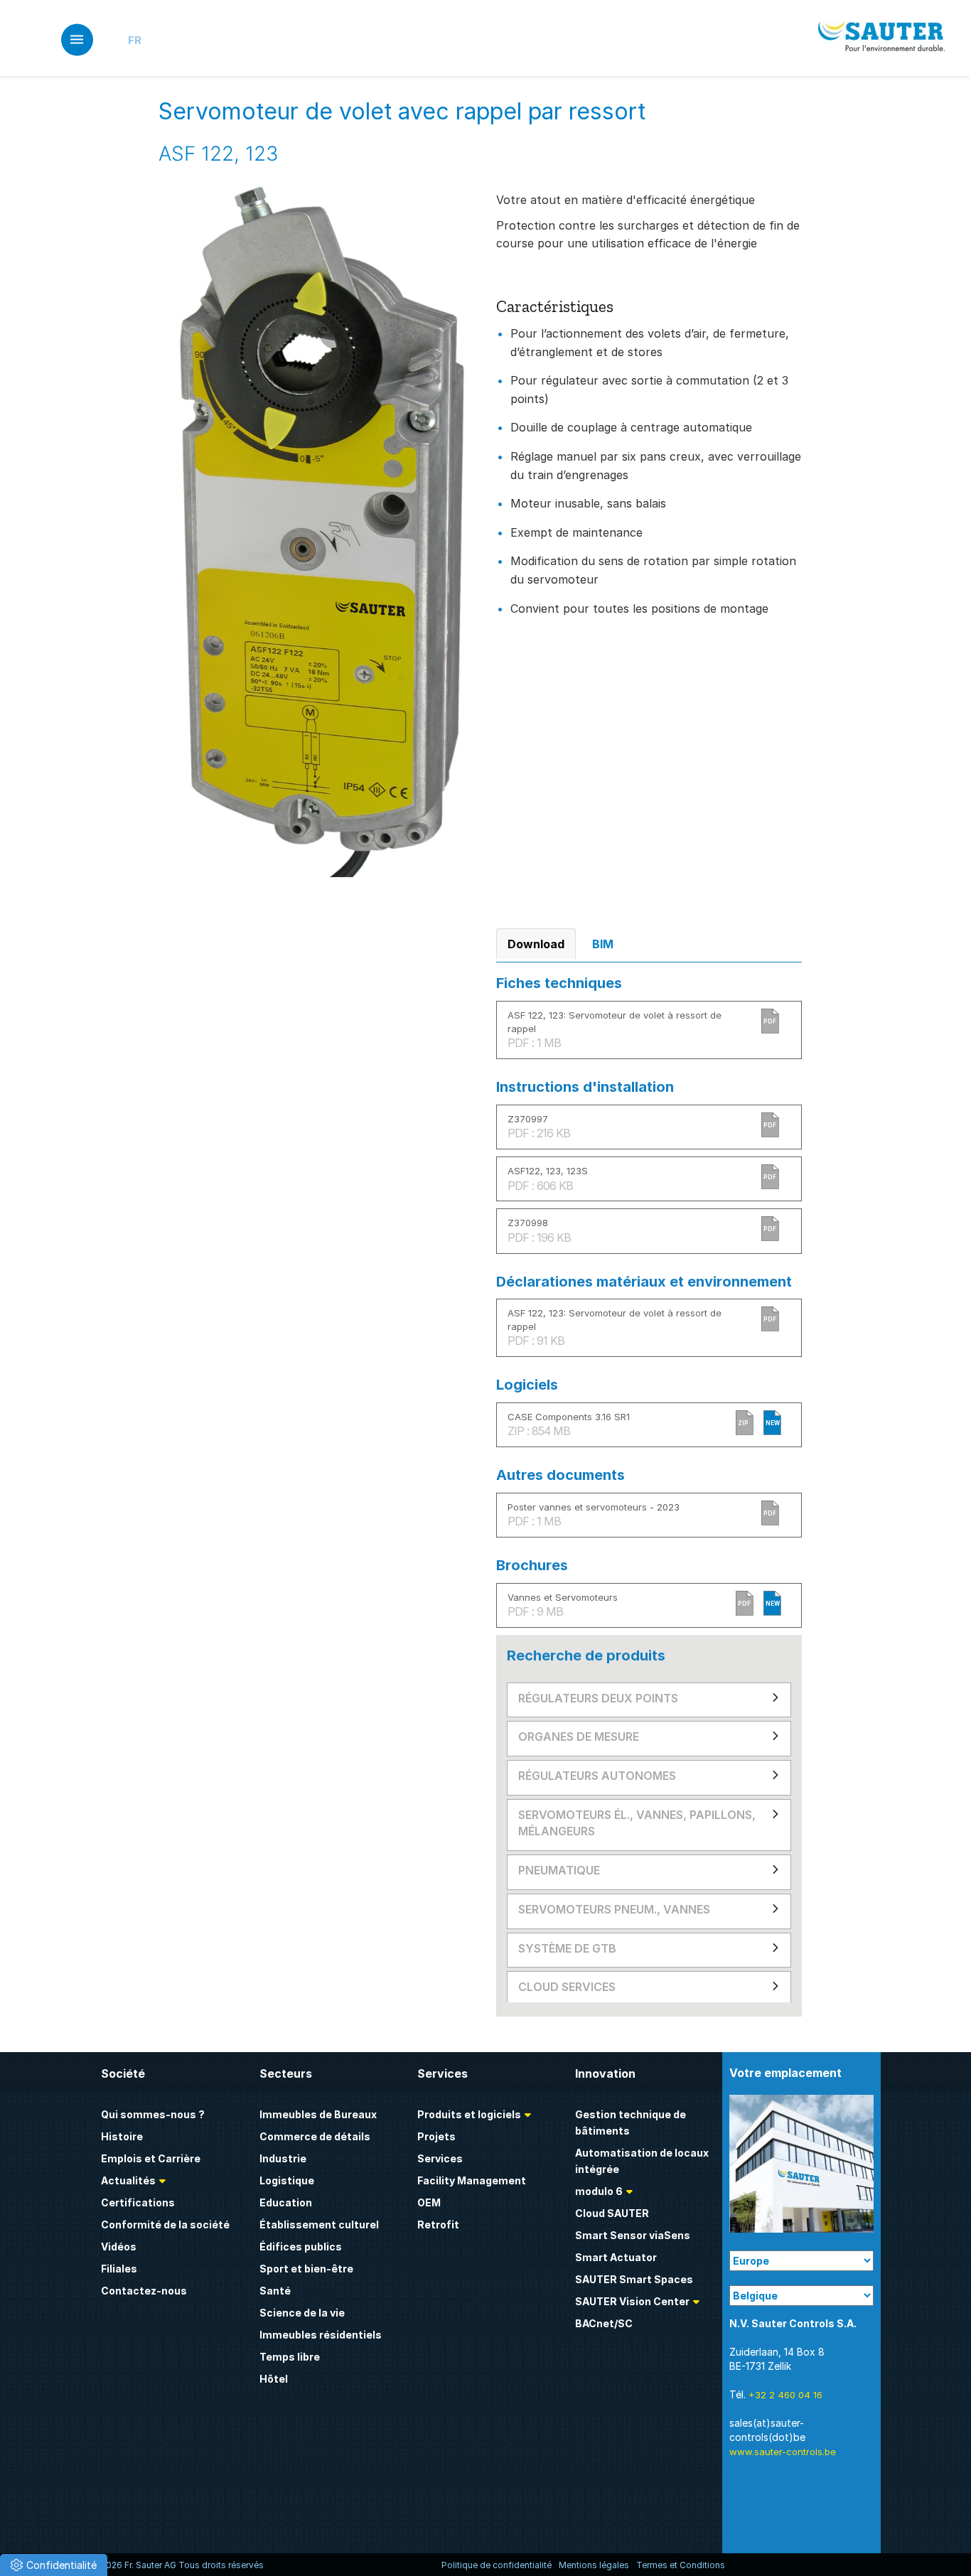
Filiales (119, 2269)
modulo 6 (599, 2191)
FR (135, 40)
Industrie (283, 2158)
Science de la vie (302, 2313)
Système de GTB (567, 1948)
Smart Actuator (616, 2257)
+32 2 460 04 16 (785, 2395)
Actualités (128, 2180)
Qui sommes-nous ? (153, 2114)
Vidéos (119, 2247)
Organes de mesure (579, 1737)
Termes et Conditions (681, 2565)
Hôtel (274, 2379)
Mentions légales (594, 2565)
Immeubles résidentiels (321, 2335)
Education (286, 2202)
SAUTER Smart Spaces (634, 2279)
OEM (429, 2202)
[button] (54, 2565)
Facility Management (472, 2180)
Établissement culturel (319, 2225)
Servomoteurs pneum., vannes (614, 1909)
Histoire (122, 2136)
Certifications (138, 2202)
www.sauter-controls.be (783, 2452)
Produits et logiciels (469, 2114)
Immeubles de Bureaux (318, 2114)
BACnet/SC (604, 2323)
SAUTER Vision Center (632, 2301)
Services (440, 2158)
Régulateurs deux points (598, 1698)
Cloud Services (567, 1987)
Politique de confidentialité (497, 2565)
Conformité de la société (165, 2225)
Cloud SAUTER (612, 2213)
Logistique (287, 2180)
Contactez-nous (144, 2291)
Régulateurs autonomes (597, 1776)
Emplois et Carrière (151, 2158)
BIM (603, 944)
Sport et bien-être (306, 2269)
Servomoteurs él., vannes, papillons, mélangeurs (637, 1823)
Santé (275, 2291)
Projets (436, 2136)
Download (536, 944)
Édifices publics (301, 2247)
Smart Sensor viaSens (633, 2235)
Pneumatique (559, 1870)
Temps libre (290, 2357)
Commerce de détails (315, 2136)
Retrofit (438, 2225)
